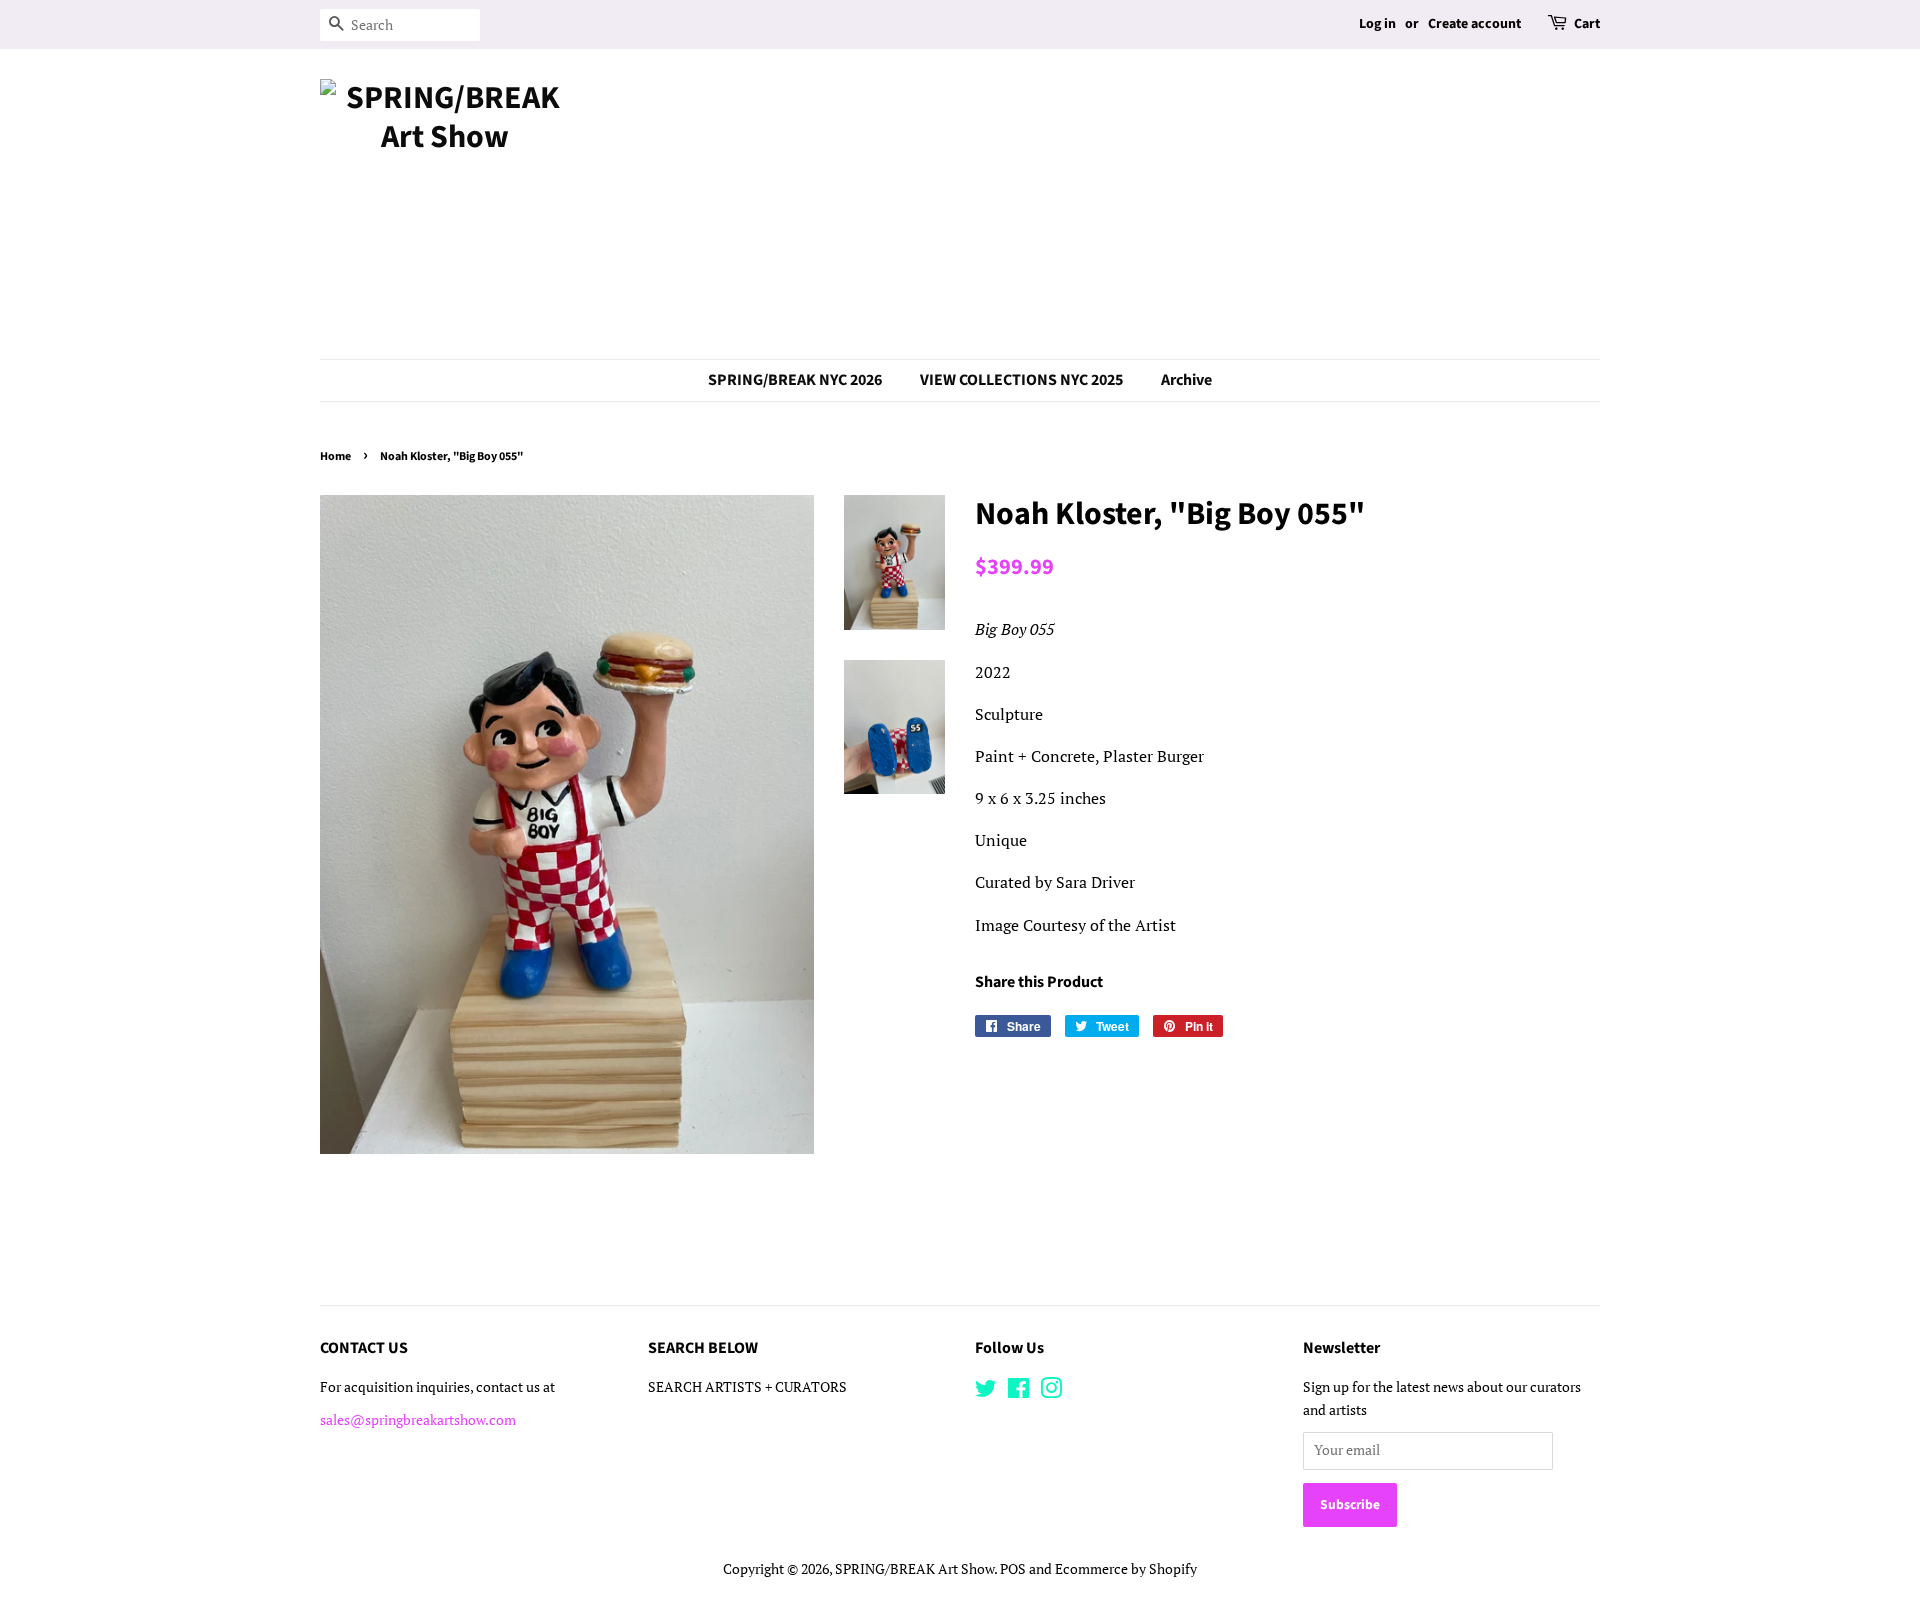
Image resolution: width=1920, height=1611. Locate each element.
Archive (1186, 380)
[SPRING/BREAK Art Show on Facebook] (1018, 1392)
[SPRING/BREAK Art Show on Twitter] (986, 1392)
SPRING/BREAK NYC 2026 (795, 380)
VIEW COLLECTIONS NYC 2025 (1021, 380)
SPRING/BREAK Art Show (914, 1569)
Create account (1474, 24)
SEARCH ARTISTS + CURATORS (747, 1387)
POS (1013, 1569)
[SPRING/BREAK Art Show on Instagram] (1051, 1392)
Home (335, 456)
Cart (1587, 24)
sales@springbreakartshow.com (418, 1420)
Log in (1377, 24)
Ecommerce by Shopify (1126, 1569)
